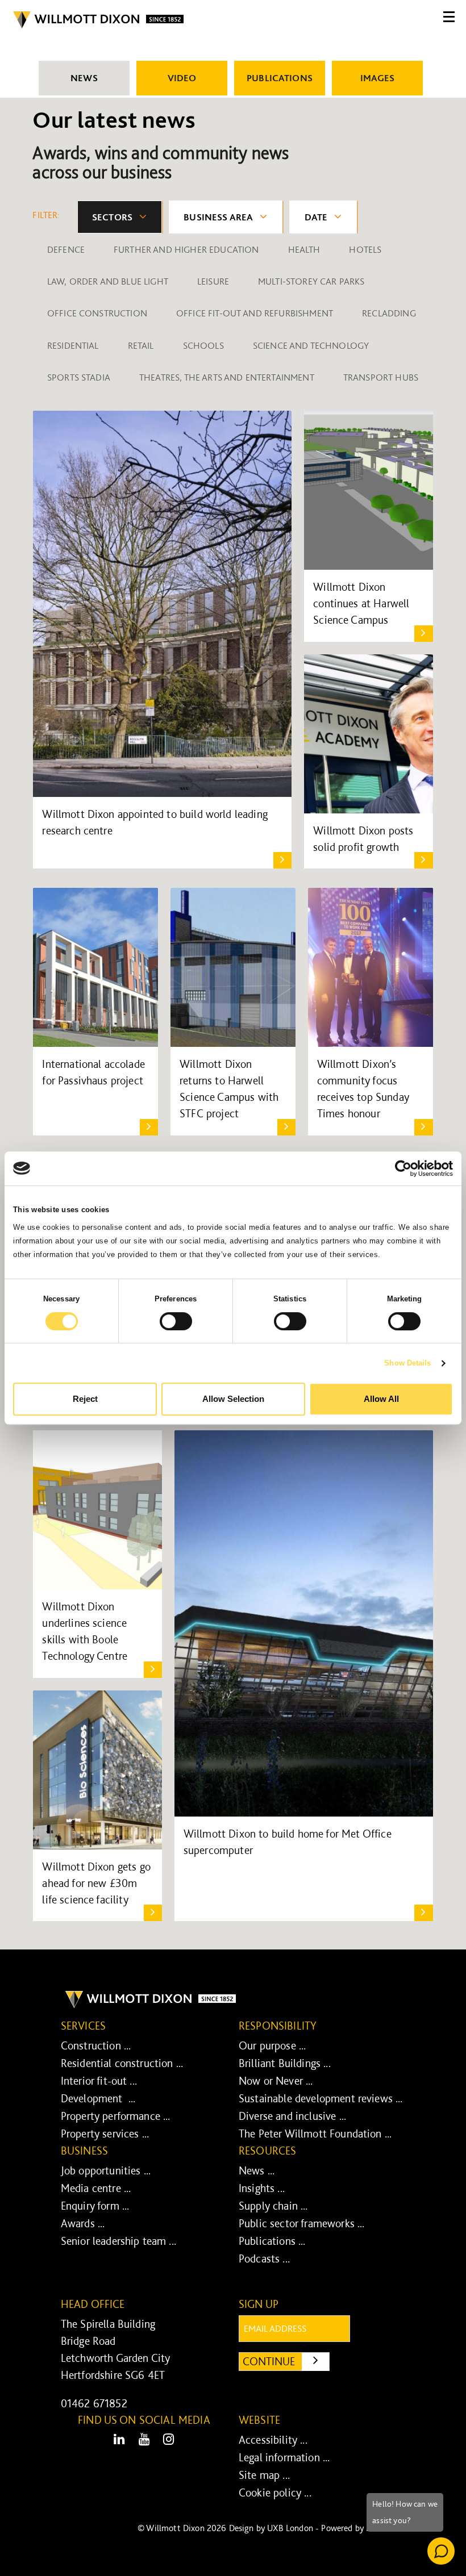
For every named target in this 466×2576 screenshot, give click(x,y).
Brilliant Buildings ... (285, 2063)
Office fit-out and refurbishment (255, 313)
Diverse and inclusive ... (292, 2116)
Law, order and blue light (108, 281)
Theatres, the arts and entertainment (227, 377)
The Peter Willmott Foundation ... (315, 2134)
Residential (73, 345)
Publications (280, 78)
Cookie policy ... (275, 2493)
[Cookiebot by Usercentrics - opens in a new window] (403, 1168)
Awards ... (83, 2223)
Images (378, 78)
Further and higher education (186, 249)
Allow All (381, 1399)
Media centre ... (96, 2188)
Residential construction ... (122, 2063)
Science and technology (311, 345)
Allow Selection (233, 1399)
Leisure (213, 281)
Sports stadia (79, 377)
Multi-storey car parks (311, 281)
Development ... (98, 2098)
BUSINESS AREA (218, 217)
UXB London (290, 2528)
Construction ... (96, 2045)
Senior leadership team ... (118, 2241)
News (84, 78)
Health (304, 249)
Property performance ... (116, 2116)
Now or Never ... (276, 2081)
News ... (257, 2170)
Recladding (389, 313)
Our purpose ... (272, 2045)
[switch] (176, 1321)
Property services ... (105, 2134)
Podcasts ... (264, 2258)
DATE (316, 217)
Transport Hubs (381, 377)
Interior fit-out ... (99, 2081)
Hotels (365, 249)
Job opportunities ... (106, 2170)
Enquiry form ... (95, 2206)
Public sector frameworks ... (301, 2223)
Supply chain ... (273, 2206)
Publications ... (272, 2241)
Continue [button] (286, 2361)
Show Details (407, 1363)
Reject (85, 1399)
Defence (66, 249)
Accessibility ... (273, 2440)
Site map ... (264, 2475)
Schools (203, 345)
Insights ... (262, 2188)
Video (182, 78)
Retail (141, 345)
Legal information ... (284, 2457)
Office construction (97, 313)
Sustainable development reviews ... (321, 2098)
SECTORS (112, 217)
